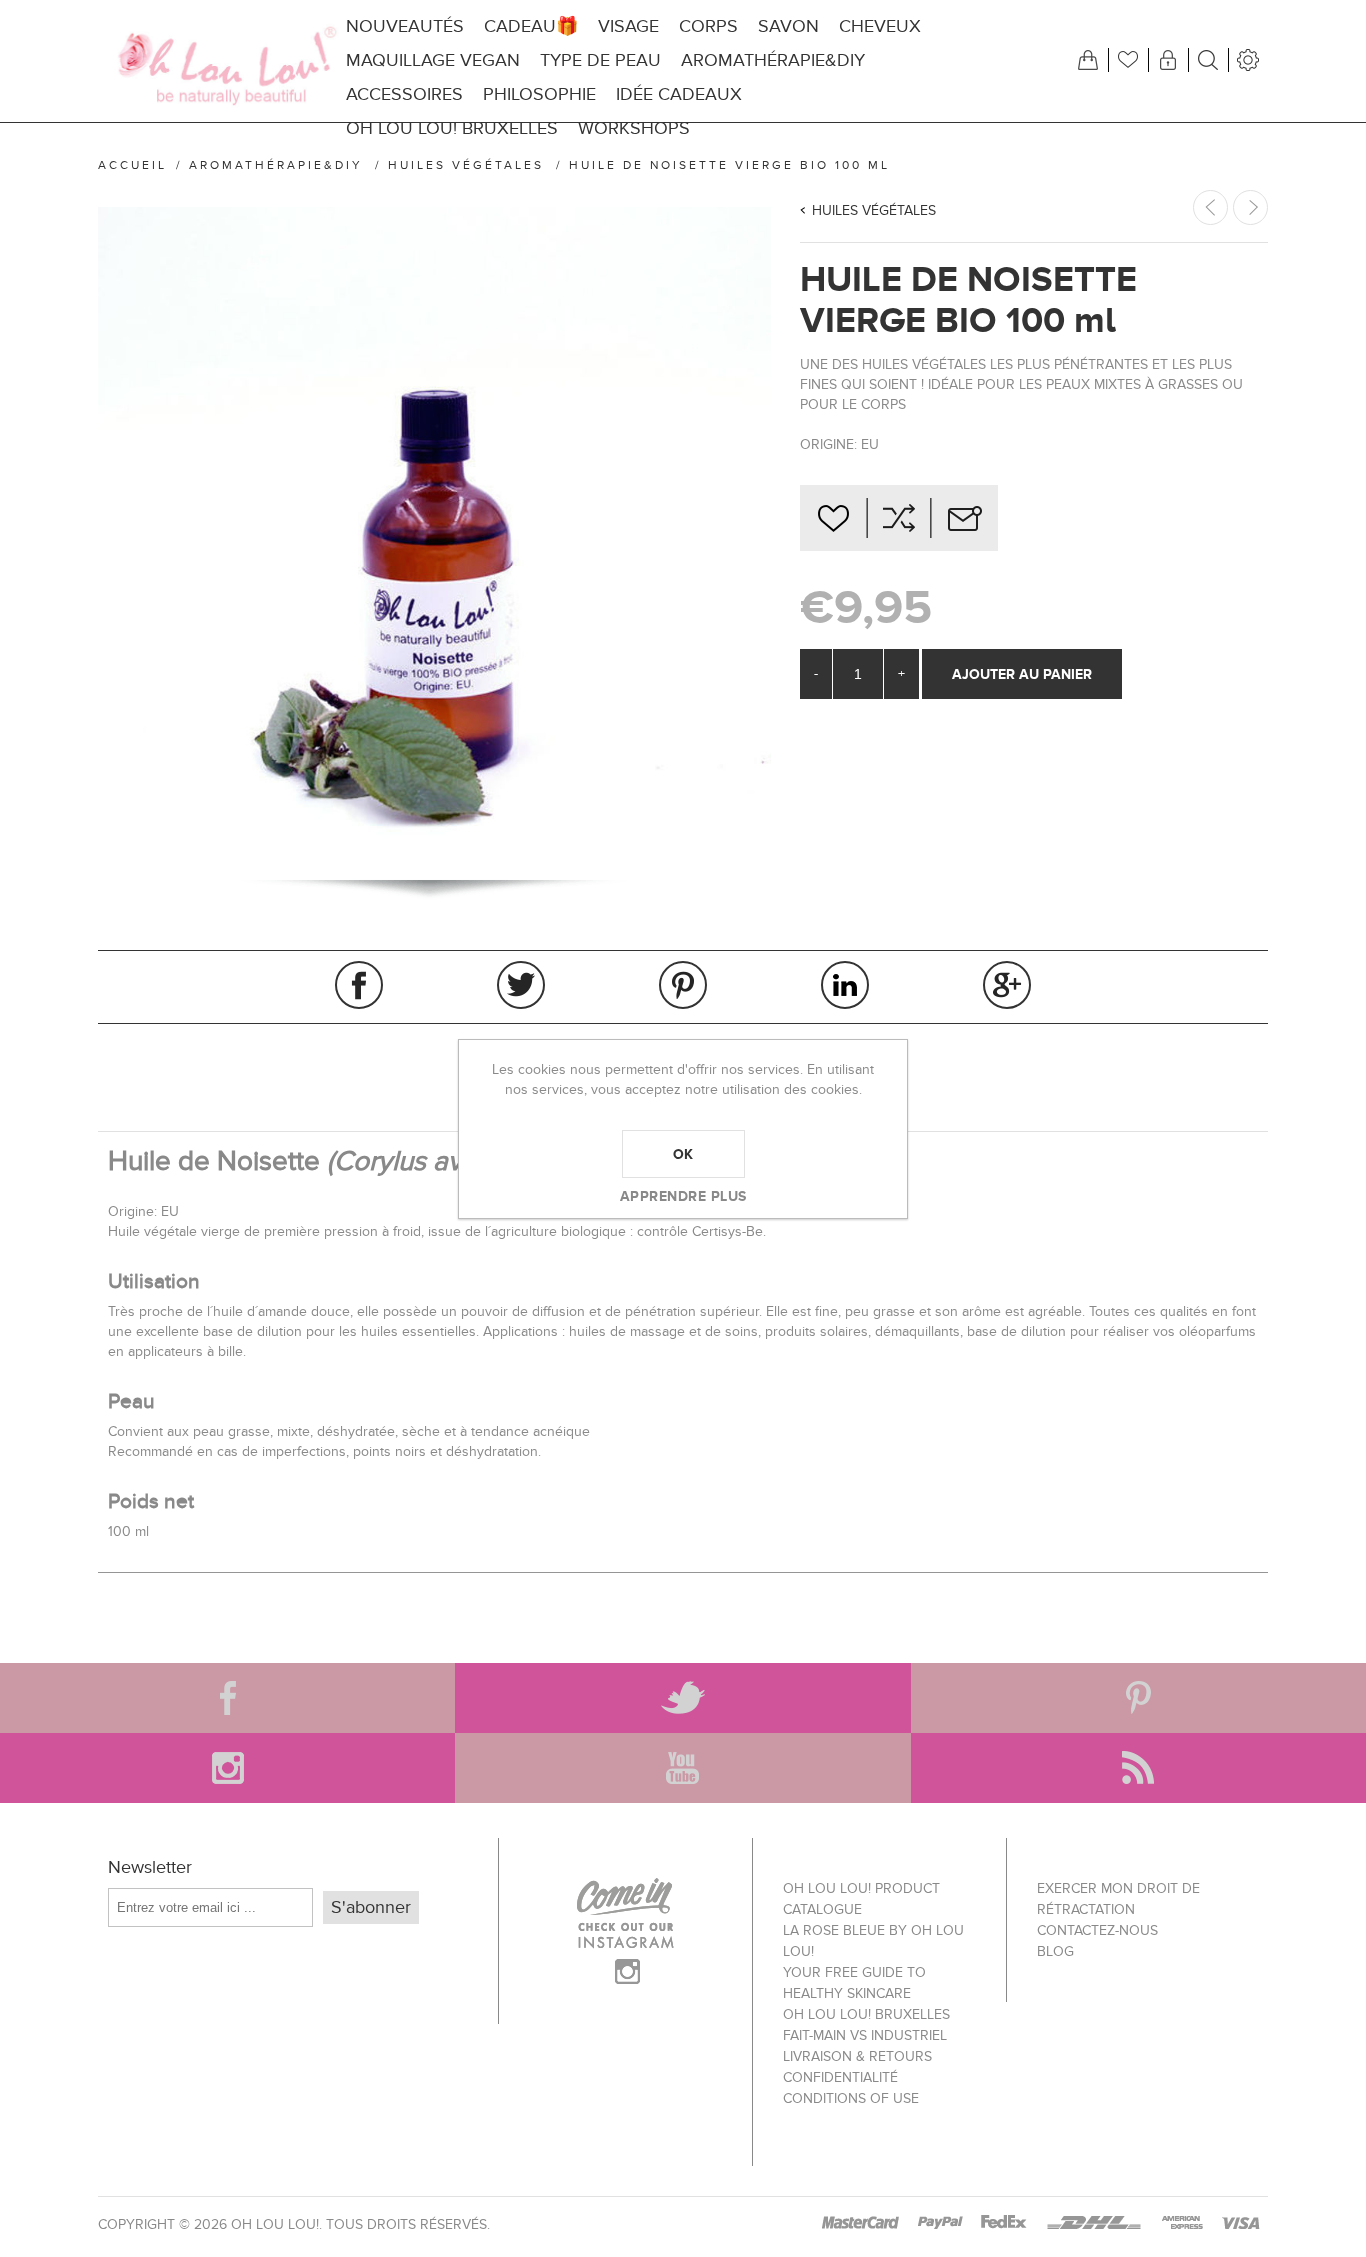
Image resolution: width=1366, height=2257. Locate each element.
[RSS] (1138, 1768)
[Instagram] (227, 1768)
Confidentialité (840, 2077)
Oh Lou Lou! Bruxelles (866, 2014)
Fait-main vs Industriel (865, 2035)
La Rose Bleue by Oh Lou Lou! (873, 1941)
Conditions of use (851, 2098)
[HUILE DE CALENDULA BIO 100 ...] (1250, 207)
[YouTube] (682, 1768)
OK (683, 1154)
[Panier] (1088, 60)
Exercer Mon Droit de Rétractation (1118, 1899)
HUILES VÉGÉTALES (874, 210)
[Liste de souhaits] (1128, 60)
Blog (1055, 1951)
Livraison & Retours (857, 2056)
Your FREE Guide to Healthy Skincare (854, 1983)
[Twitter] (682, 1698)
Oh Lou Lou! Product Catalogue (861, 1899)
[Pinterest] (1138, 1698)
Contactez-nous (1097, 1930)
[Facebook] (227, 1698)
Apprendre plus (683, 1196)
